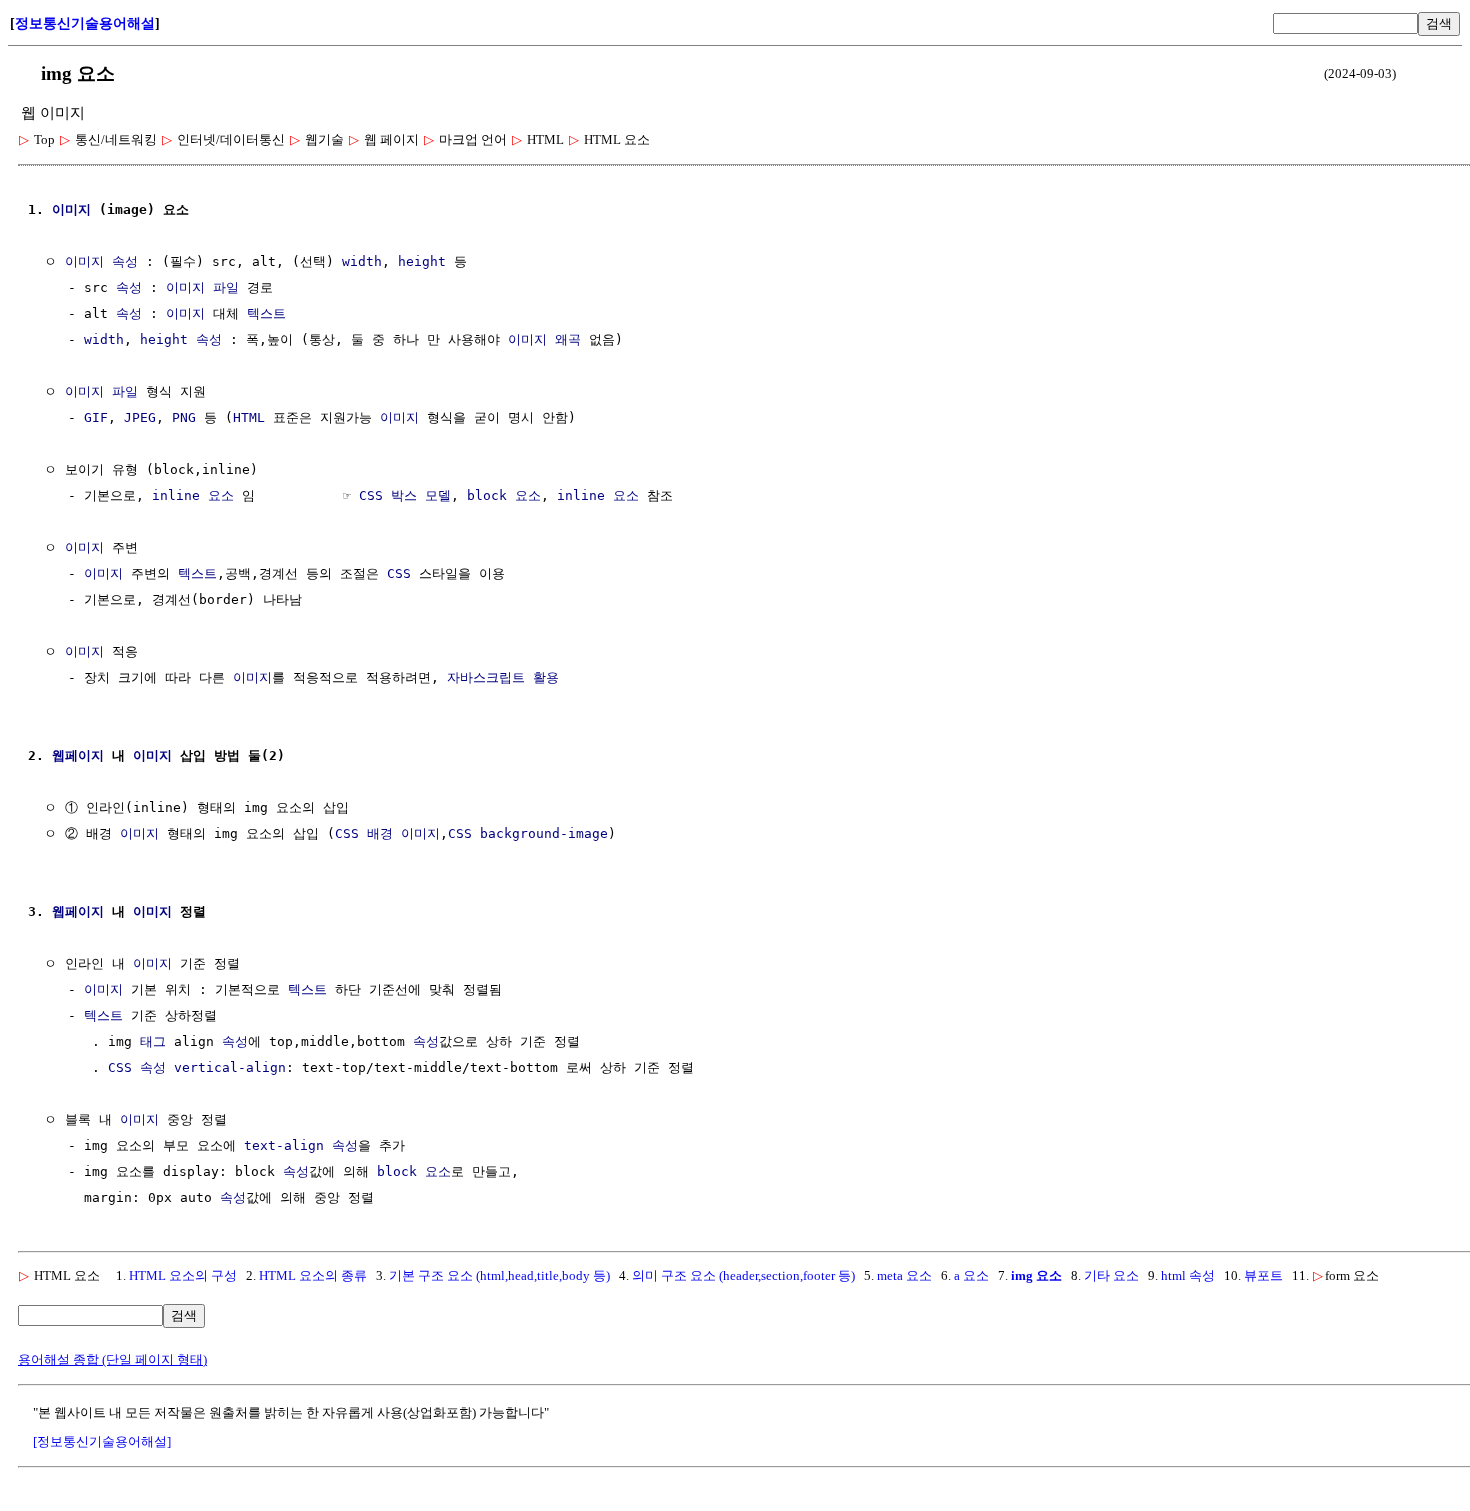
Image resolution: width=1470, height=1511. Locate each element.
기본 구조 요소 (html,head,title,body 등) (499, 1275)
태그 (153, 1041)
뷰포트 (1263, 1275)
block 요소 (504, 495)
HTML (249, 417)
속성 (125, 261)
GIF (96, 417)
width (362, 261)
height (422, 261)
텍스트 (266, 313)
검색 (1439, 23)
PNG (184, 417)
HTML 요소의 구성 (183, 1275)
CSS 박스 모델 (405, 495)
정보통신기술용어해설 (85, 23)
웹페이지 (78, 755)
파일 (226, 287)
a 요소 (971, 1275)
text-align (284, 1145)
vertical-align (230, 1067)
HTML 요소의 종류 (313, 1275)
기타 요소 (1111, 1275)
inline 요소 (193, 495)
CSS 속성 (137, 1067)
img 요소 (1036, 1275)
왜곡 (568, 339)
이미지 (71, 209)
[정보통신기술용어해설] (102, 1441)
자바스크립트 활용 (503, 677)
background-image (544, 833)
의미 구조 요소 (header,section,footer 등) (743, 1275)
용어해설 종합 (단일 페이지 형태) (112, 1359)
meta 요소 (904, 1275)
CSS (399, 573)
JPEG (140, 417)
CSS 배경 (364, 833)
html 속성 (1188, 1275)
